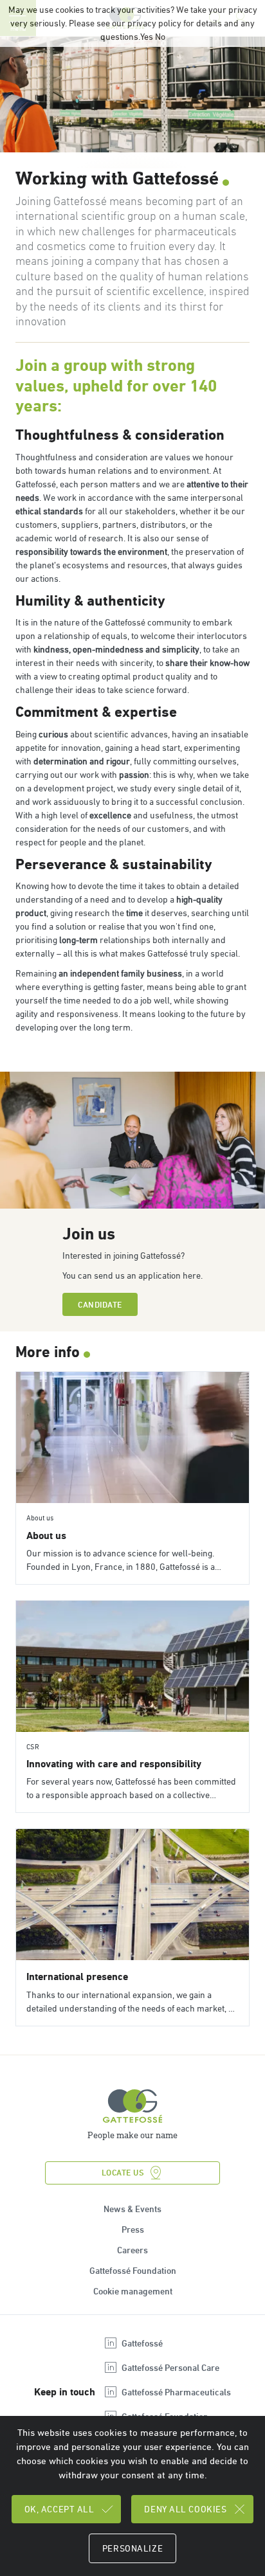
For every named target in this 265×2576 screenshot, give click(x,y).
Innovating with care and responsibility (114, 1764)
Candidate (100, 1305)
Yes (147, 37)
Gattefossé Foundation (133, 2271)
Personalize (132, 2548)
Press (133, 2229)
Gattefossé (142, 2343)
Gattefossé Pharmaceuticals (176, 2392)
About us (46, 1536)
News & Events (132, 2209)
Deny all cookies (185, 2509)
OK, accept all (59, 2509)
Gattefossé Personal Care (170, 2368)
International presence (77, 1977)
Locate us (123, 2173)
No (160, 37)
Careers (132, 2250)
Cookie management (133, 2291)
